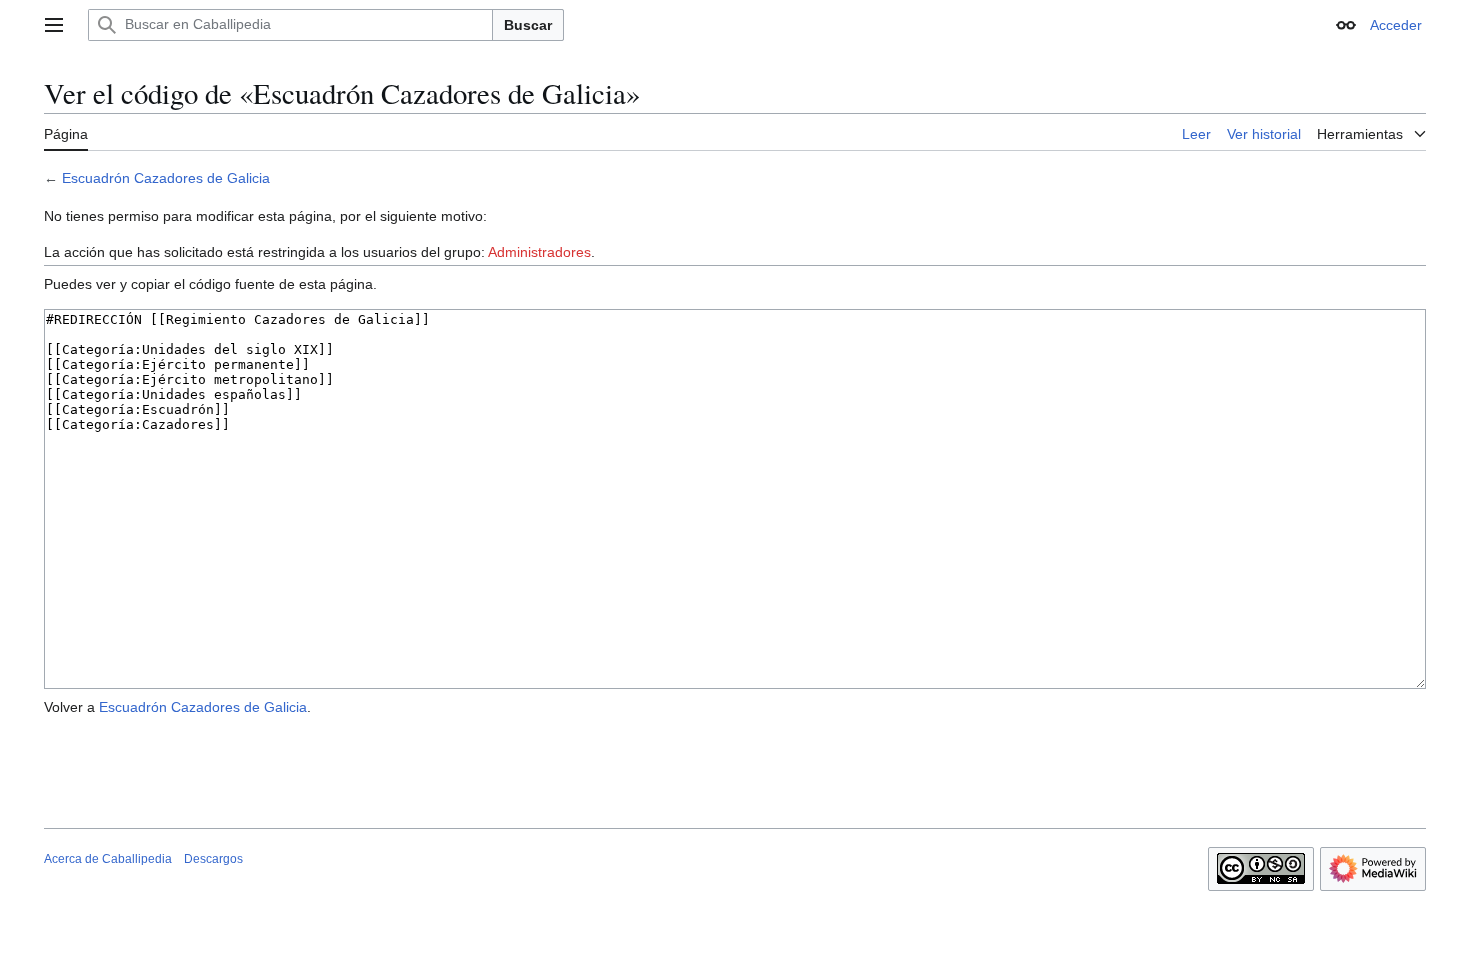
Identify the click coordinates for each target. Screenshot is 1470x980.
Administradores (539, 252)
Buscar (528, 25)
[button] (54, 25)
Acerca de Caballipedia (108, 859)
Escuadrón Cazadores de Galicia (166, 178)
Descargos (213, 859)
